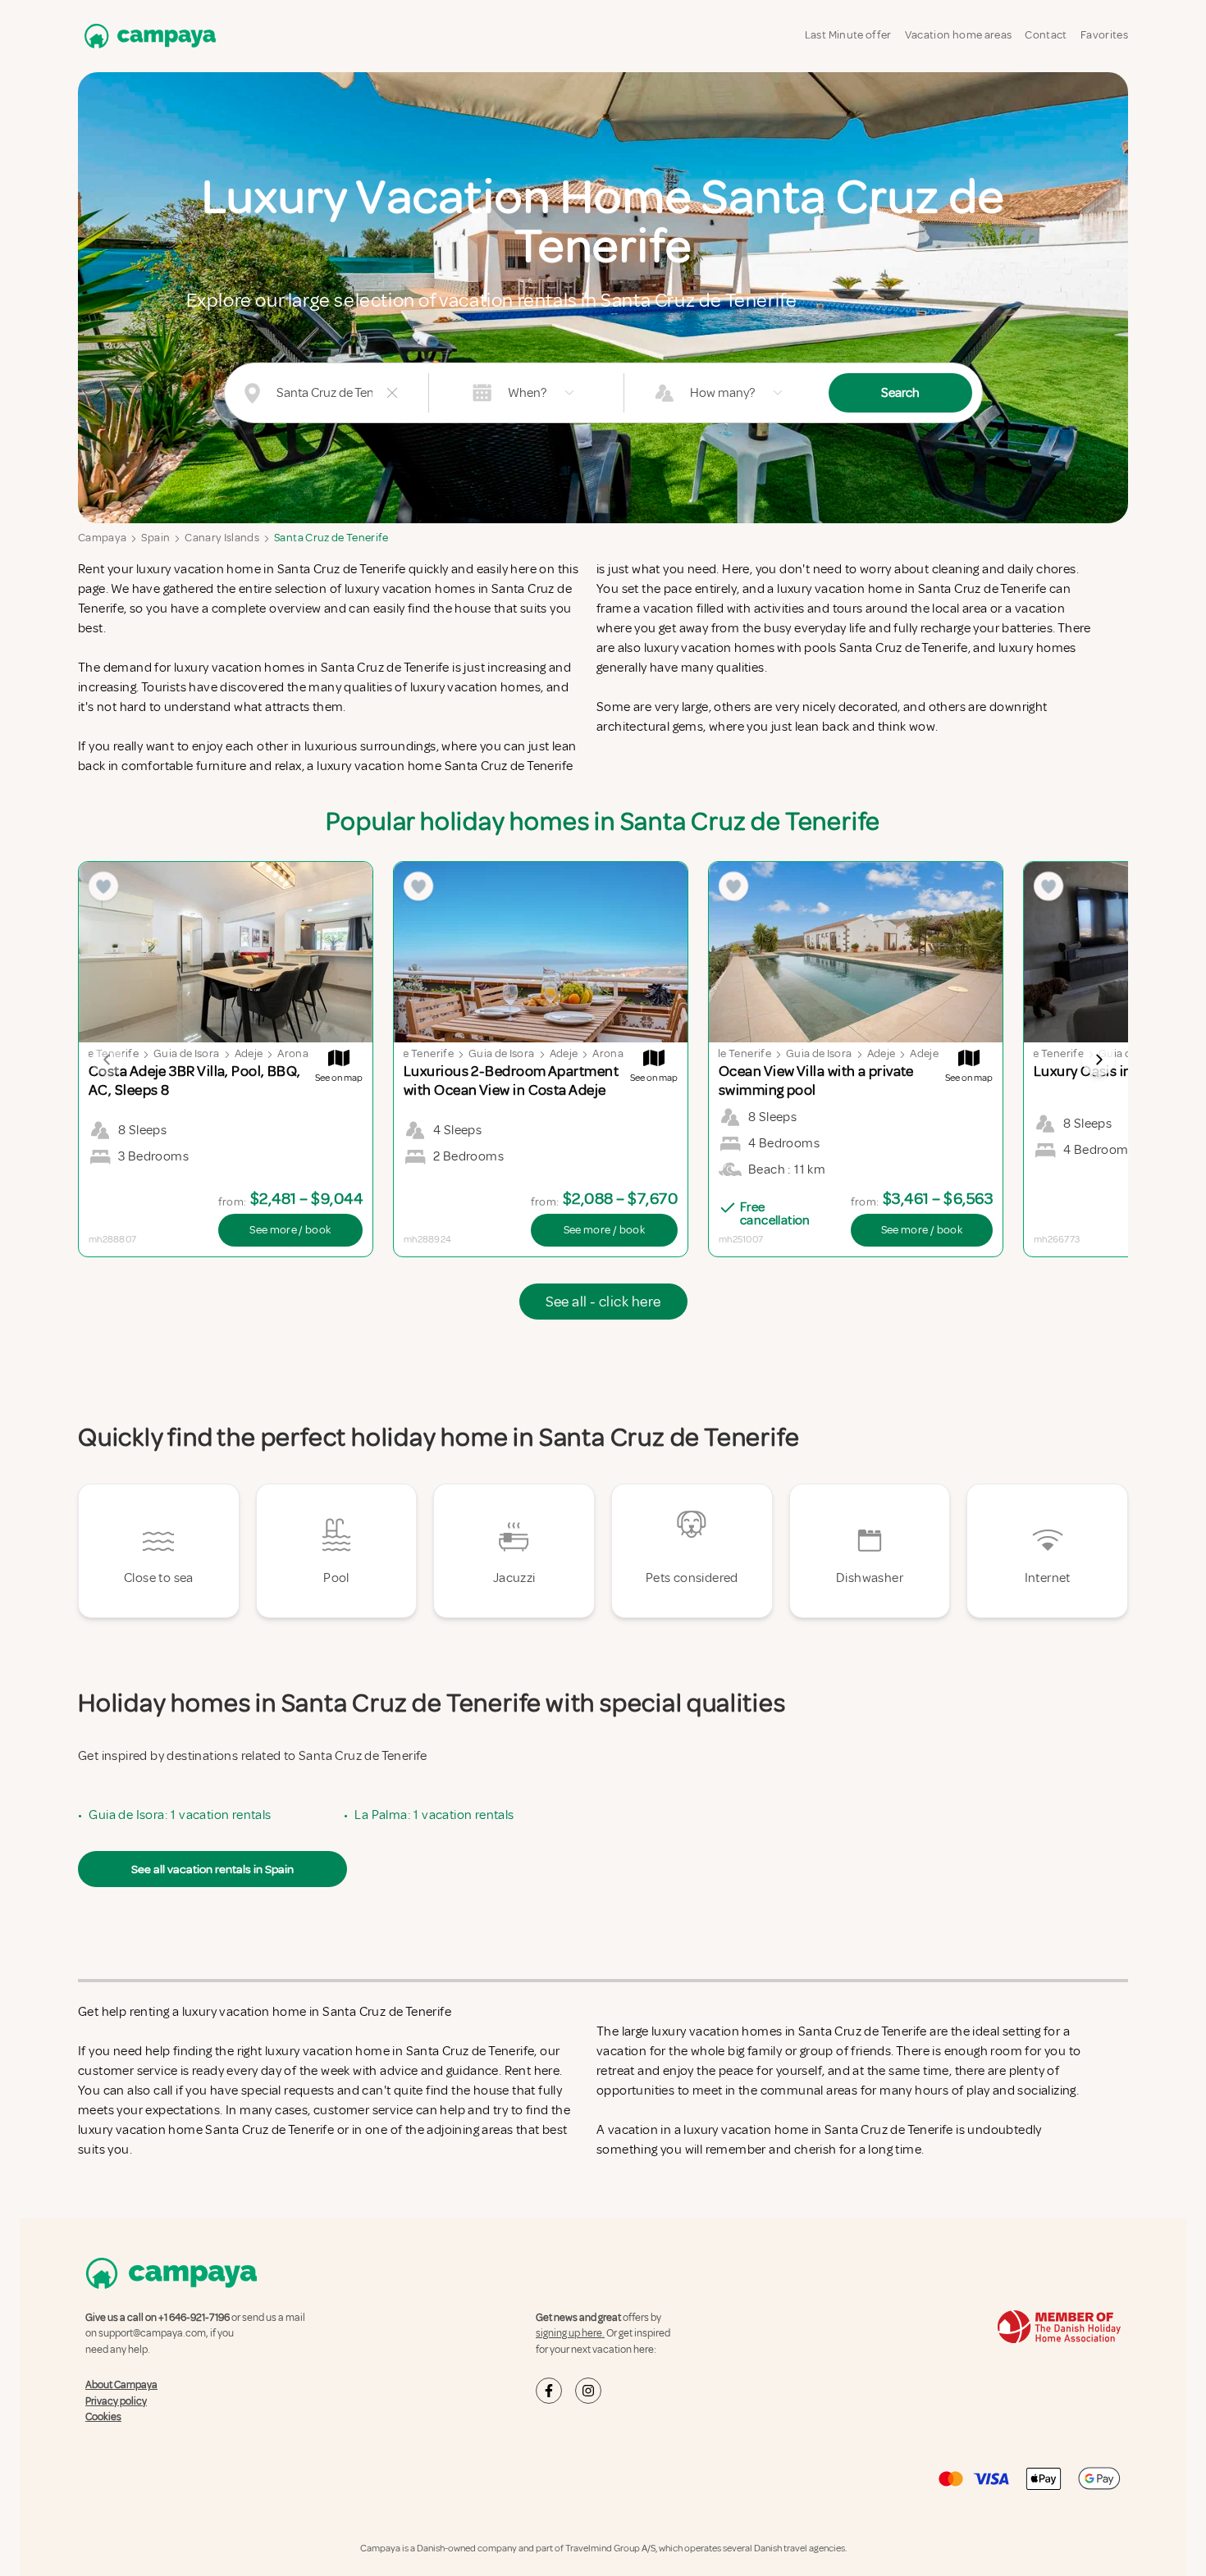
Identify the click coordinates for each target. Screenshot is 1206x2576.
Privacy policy (116, 2401)
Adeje (249, 1053)
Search (900, 393)
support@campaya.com (152, 2333)
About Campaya (121, 2385)
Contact (1046, 35)
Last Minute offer (848, 35)
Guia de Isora (187, 1053)
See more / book (290, 1230)
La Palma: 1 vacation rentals (434, 1815)
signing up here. (570, 2333)
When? (527, 393)
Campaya (102, 538)
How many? (722, 393)
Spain (155, 538)
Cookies (103, 2417)
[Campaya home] (147, 36)
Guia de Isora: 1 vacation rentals (180, 1815)
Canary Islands (222, 538)
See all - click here (603, 1302)
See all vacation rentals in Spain (212, 1869)
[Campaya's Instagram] (588, 2391)
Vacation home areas (959, 35)
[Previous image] (107, 1060)
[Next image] (1099, 1060)
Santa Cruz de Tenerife (331, 538)
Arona (293, 1053)
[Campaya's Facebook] (549, 2391)
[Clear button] (392, 393)
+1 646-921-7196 (194, 2318)
